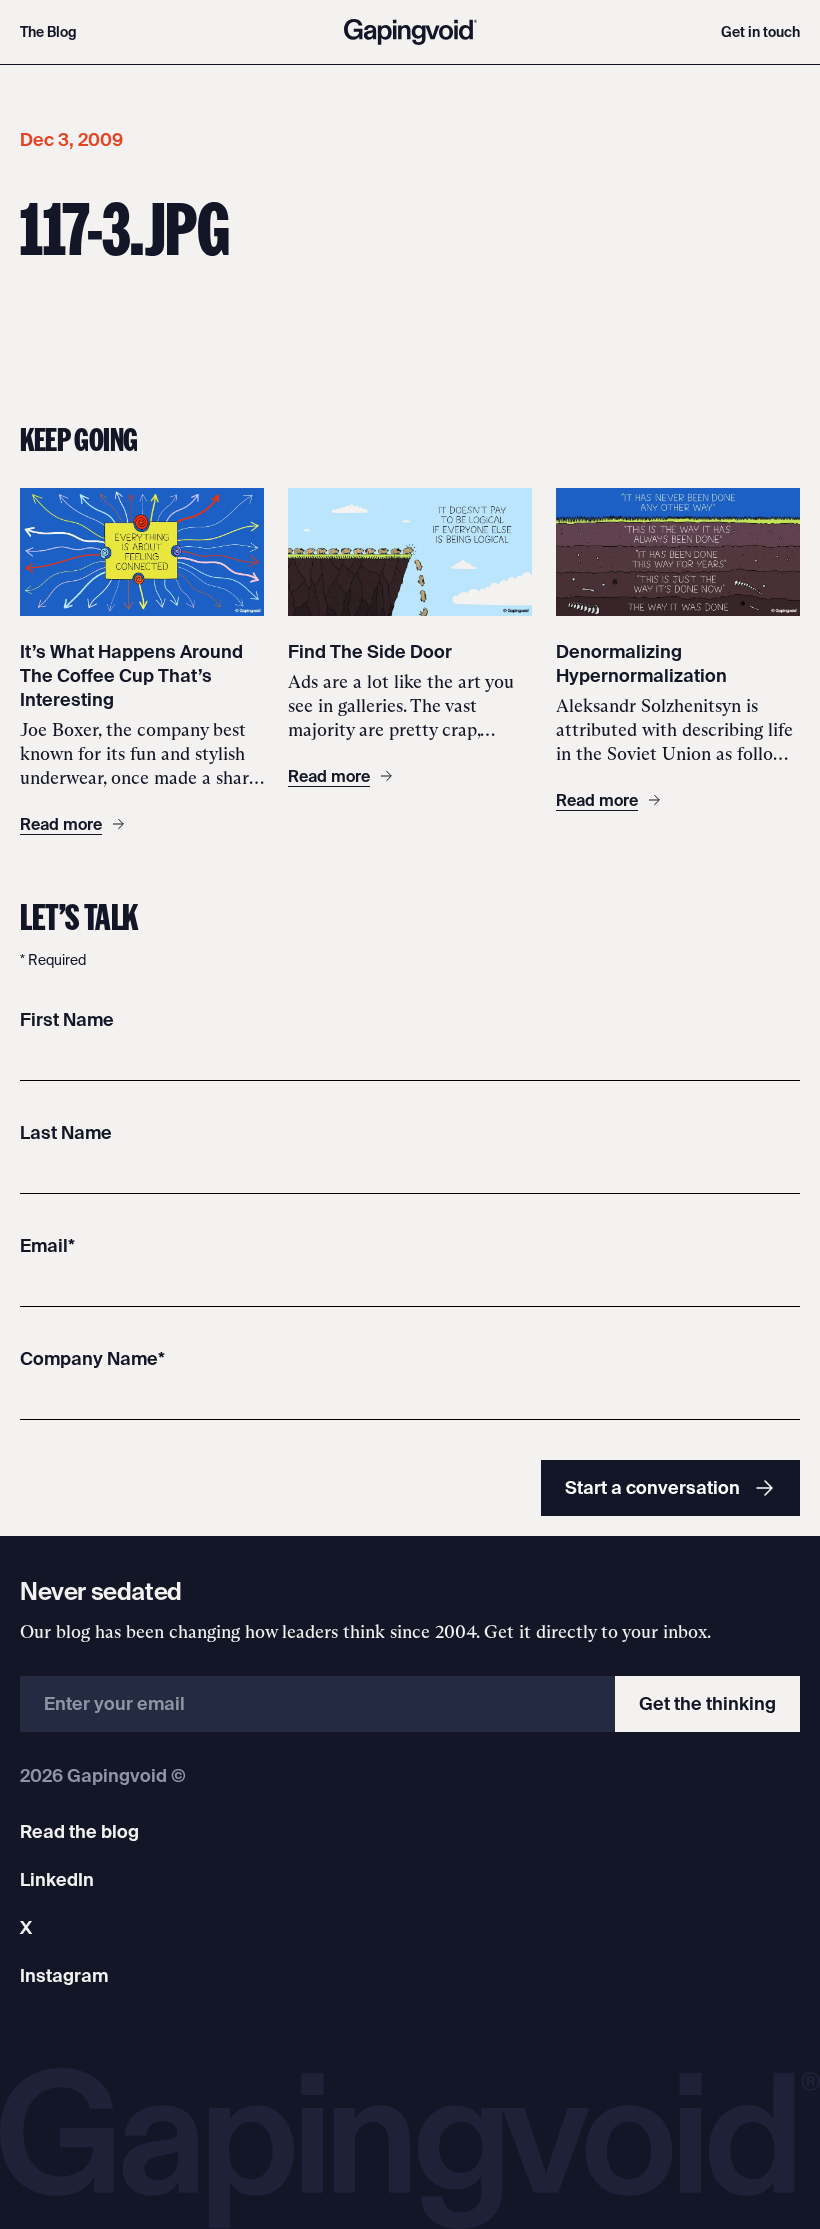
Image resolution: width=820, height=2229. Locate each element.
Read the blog (79, 1831)
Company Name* (92, 1358)
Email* (47, 1245)
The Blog (48, 32)
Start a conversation (652, 1487)
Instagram (64, 1975)
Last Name (66, 1132)
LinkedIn (57, 1879)
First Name (67, 1019)
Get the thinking (707, 1703)
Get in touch (760, 32)
